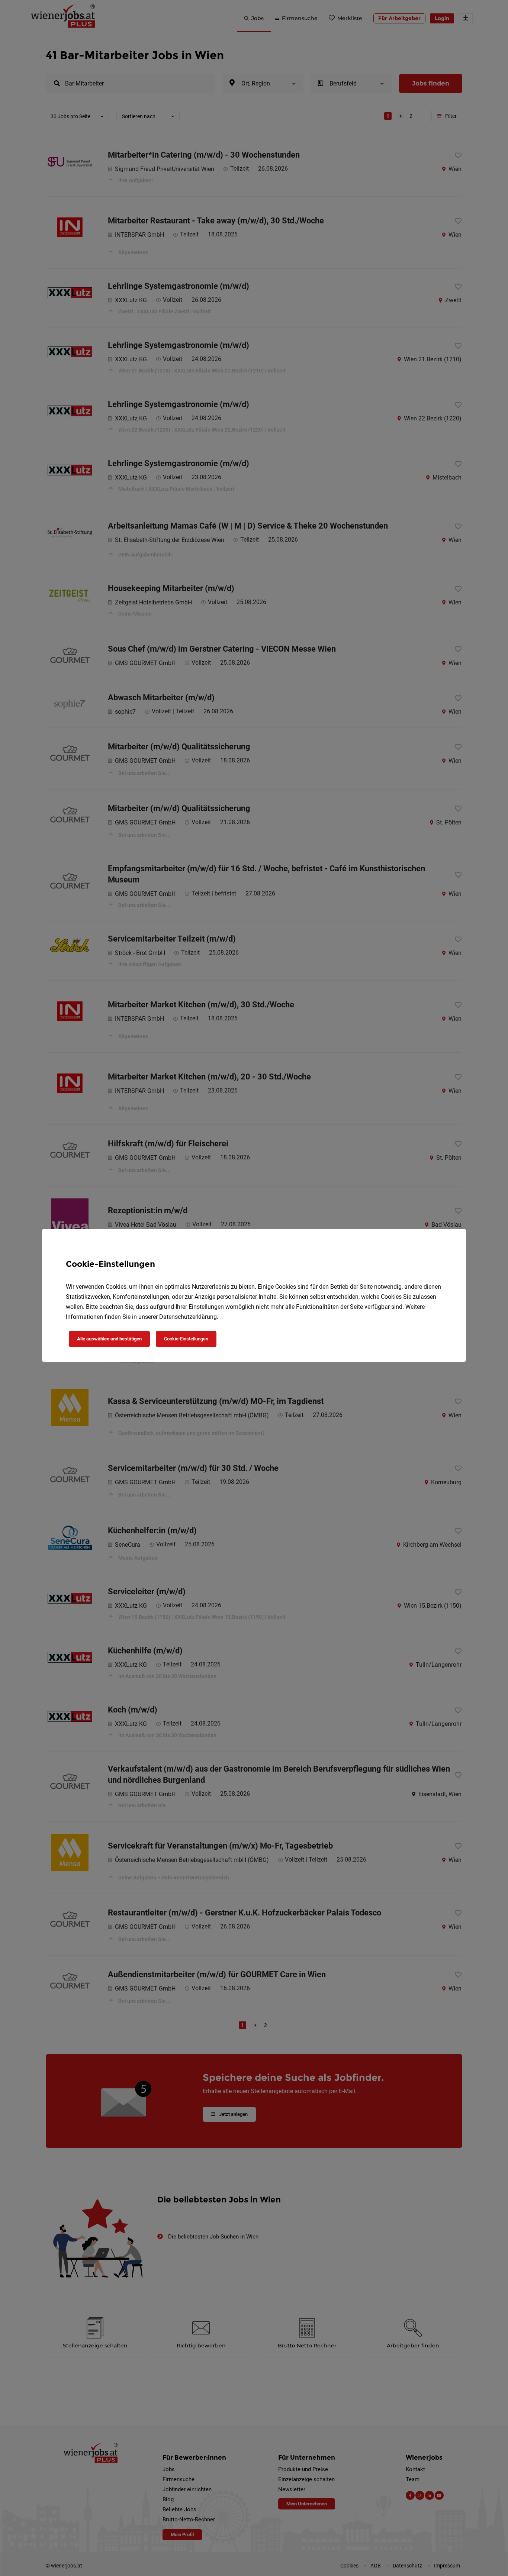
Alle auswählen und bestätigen (109, 1339)
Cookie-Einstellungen (186, 1339)
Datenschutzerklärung (188, 1317)
